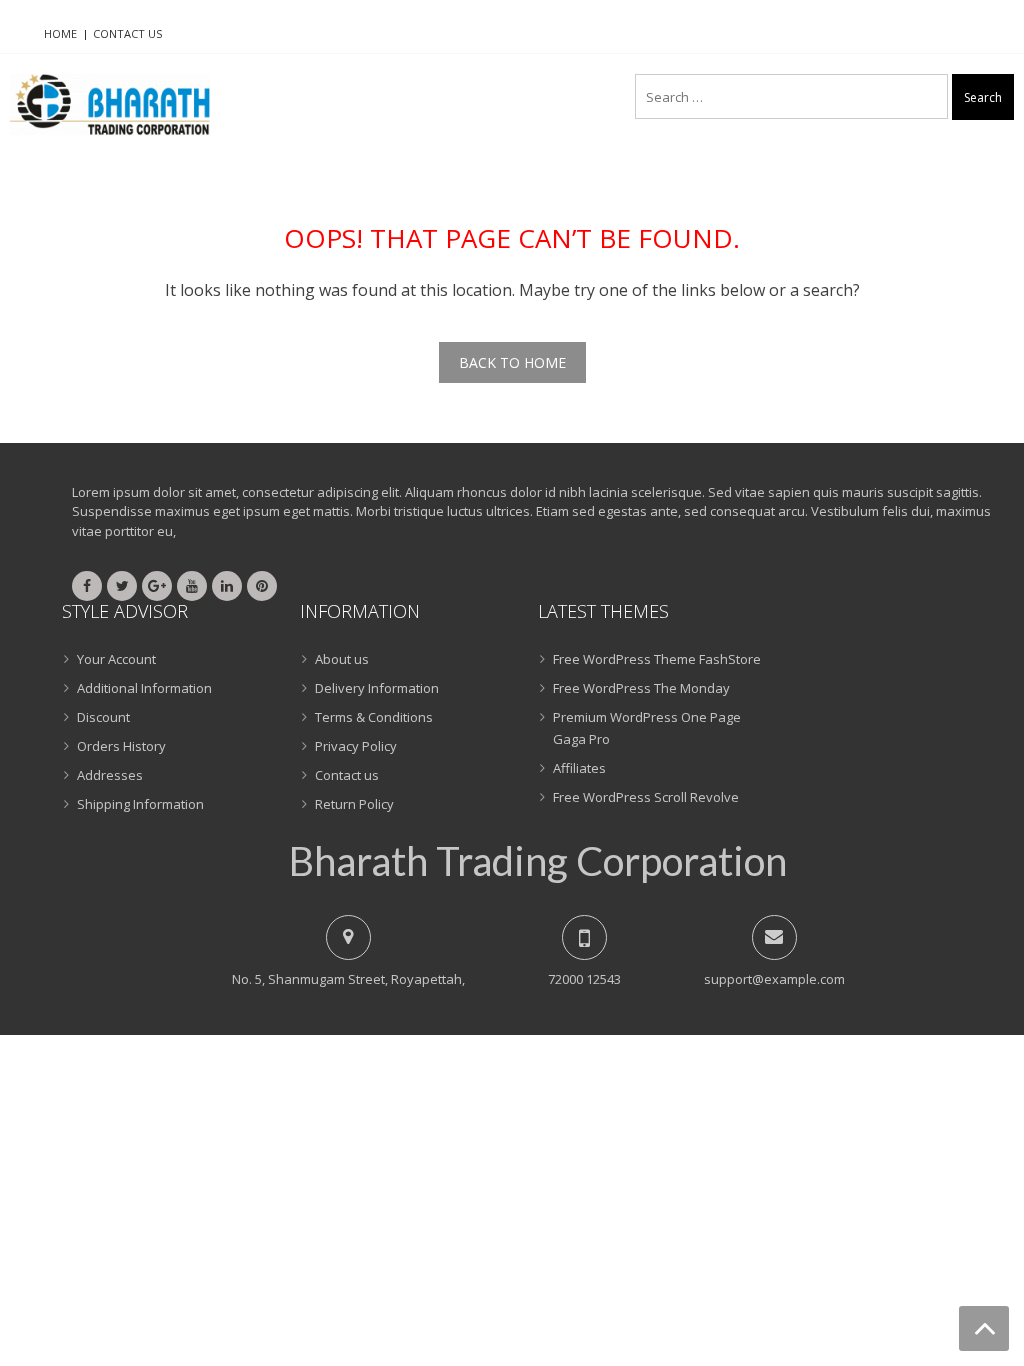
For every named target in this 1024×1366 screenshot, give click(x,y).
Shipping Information (140, 804)
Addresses (110, 775)
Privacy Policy (356, 746)
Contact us (347, 775)
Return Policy (354, 804)
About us (342, 659)
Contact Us (127, 33)
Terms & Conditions (374, 717)
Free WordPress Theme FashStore (657, 659)
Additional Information (144, 688)
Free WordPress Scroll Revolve (646, 797)
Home (60, 33)
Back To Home (512, 362)
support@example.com (774, 979)
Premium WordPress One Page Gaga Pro (647, 728)
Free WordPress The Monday (641, 688)
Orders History (121, 746)
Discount (103, 717)
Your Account (116, 659)
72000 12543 (584, 979)
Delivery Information (377, 688)
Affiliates (579, 768)
